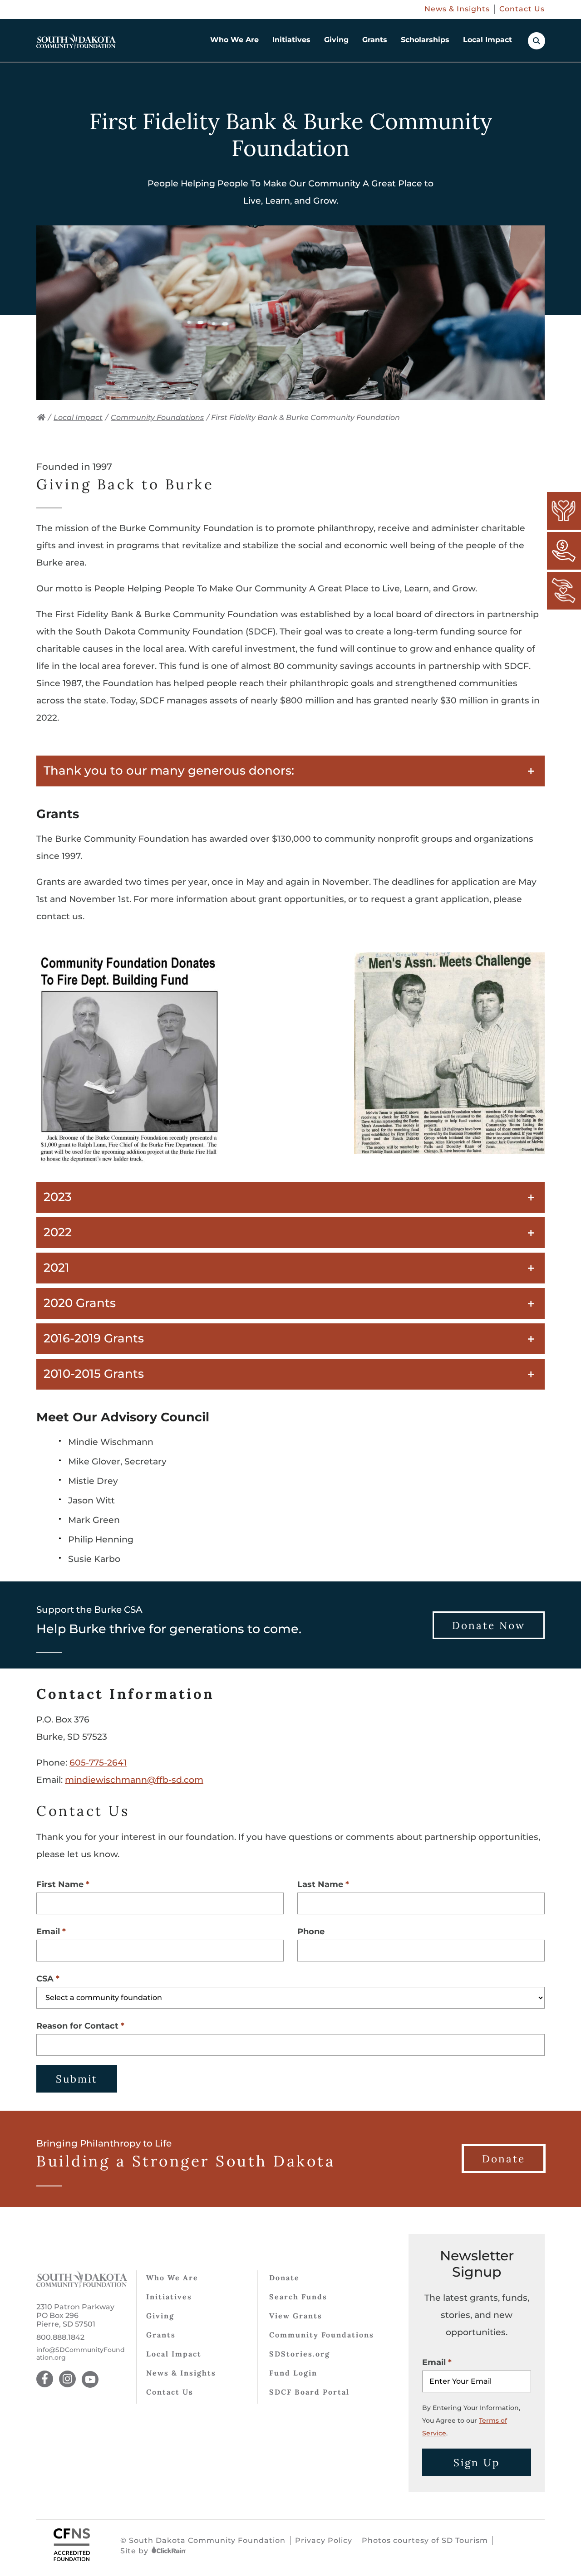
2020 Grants (80, 1303)
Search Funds (298, 2297)
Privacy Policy (324, 2540)
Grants (375, 40)
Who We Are (234, 40)
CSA (45, 1979)
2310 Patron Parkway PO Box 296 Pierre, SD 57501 (75, 2315)
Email (48, 1932)
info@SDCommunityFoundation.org (81, 2354)
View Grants (296, 2316)
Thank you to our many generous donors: (169, 771)
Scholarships (425, 40)
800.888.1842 (60, 2337)
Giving (336, 40)
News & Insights (457, 9)
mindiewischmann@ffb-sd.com (134, 1780)
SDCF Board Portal (309, 2392)
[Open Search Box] (537, 41)
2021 (57, 1268)
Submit (77, 2079)
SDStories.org (300, 2354)
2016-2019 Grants (94, 1338)
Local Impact (487, 40)
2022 (58, 1232)
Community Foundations (157, 417)
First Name (60, 1884)
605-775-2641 (98, 1763)
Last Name (320, 1884)
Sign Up (477, 2462)
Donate (284, 2278)
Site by (135, 2551)
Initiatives (291, 40)
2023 (58, 1197)
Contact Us (522, 9)
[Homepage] (76, 41)
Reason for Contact (77, 2026)
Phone (311, 1932)
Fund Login (293, 2373)
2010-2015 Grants (94, 1374)
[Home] (41, 417)
